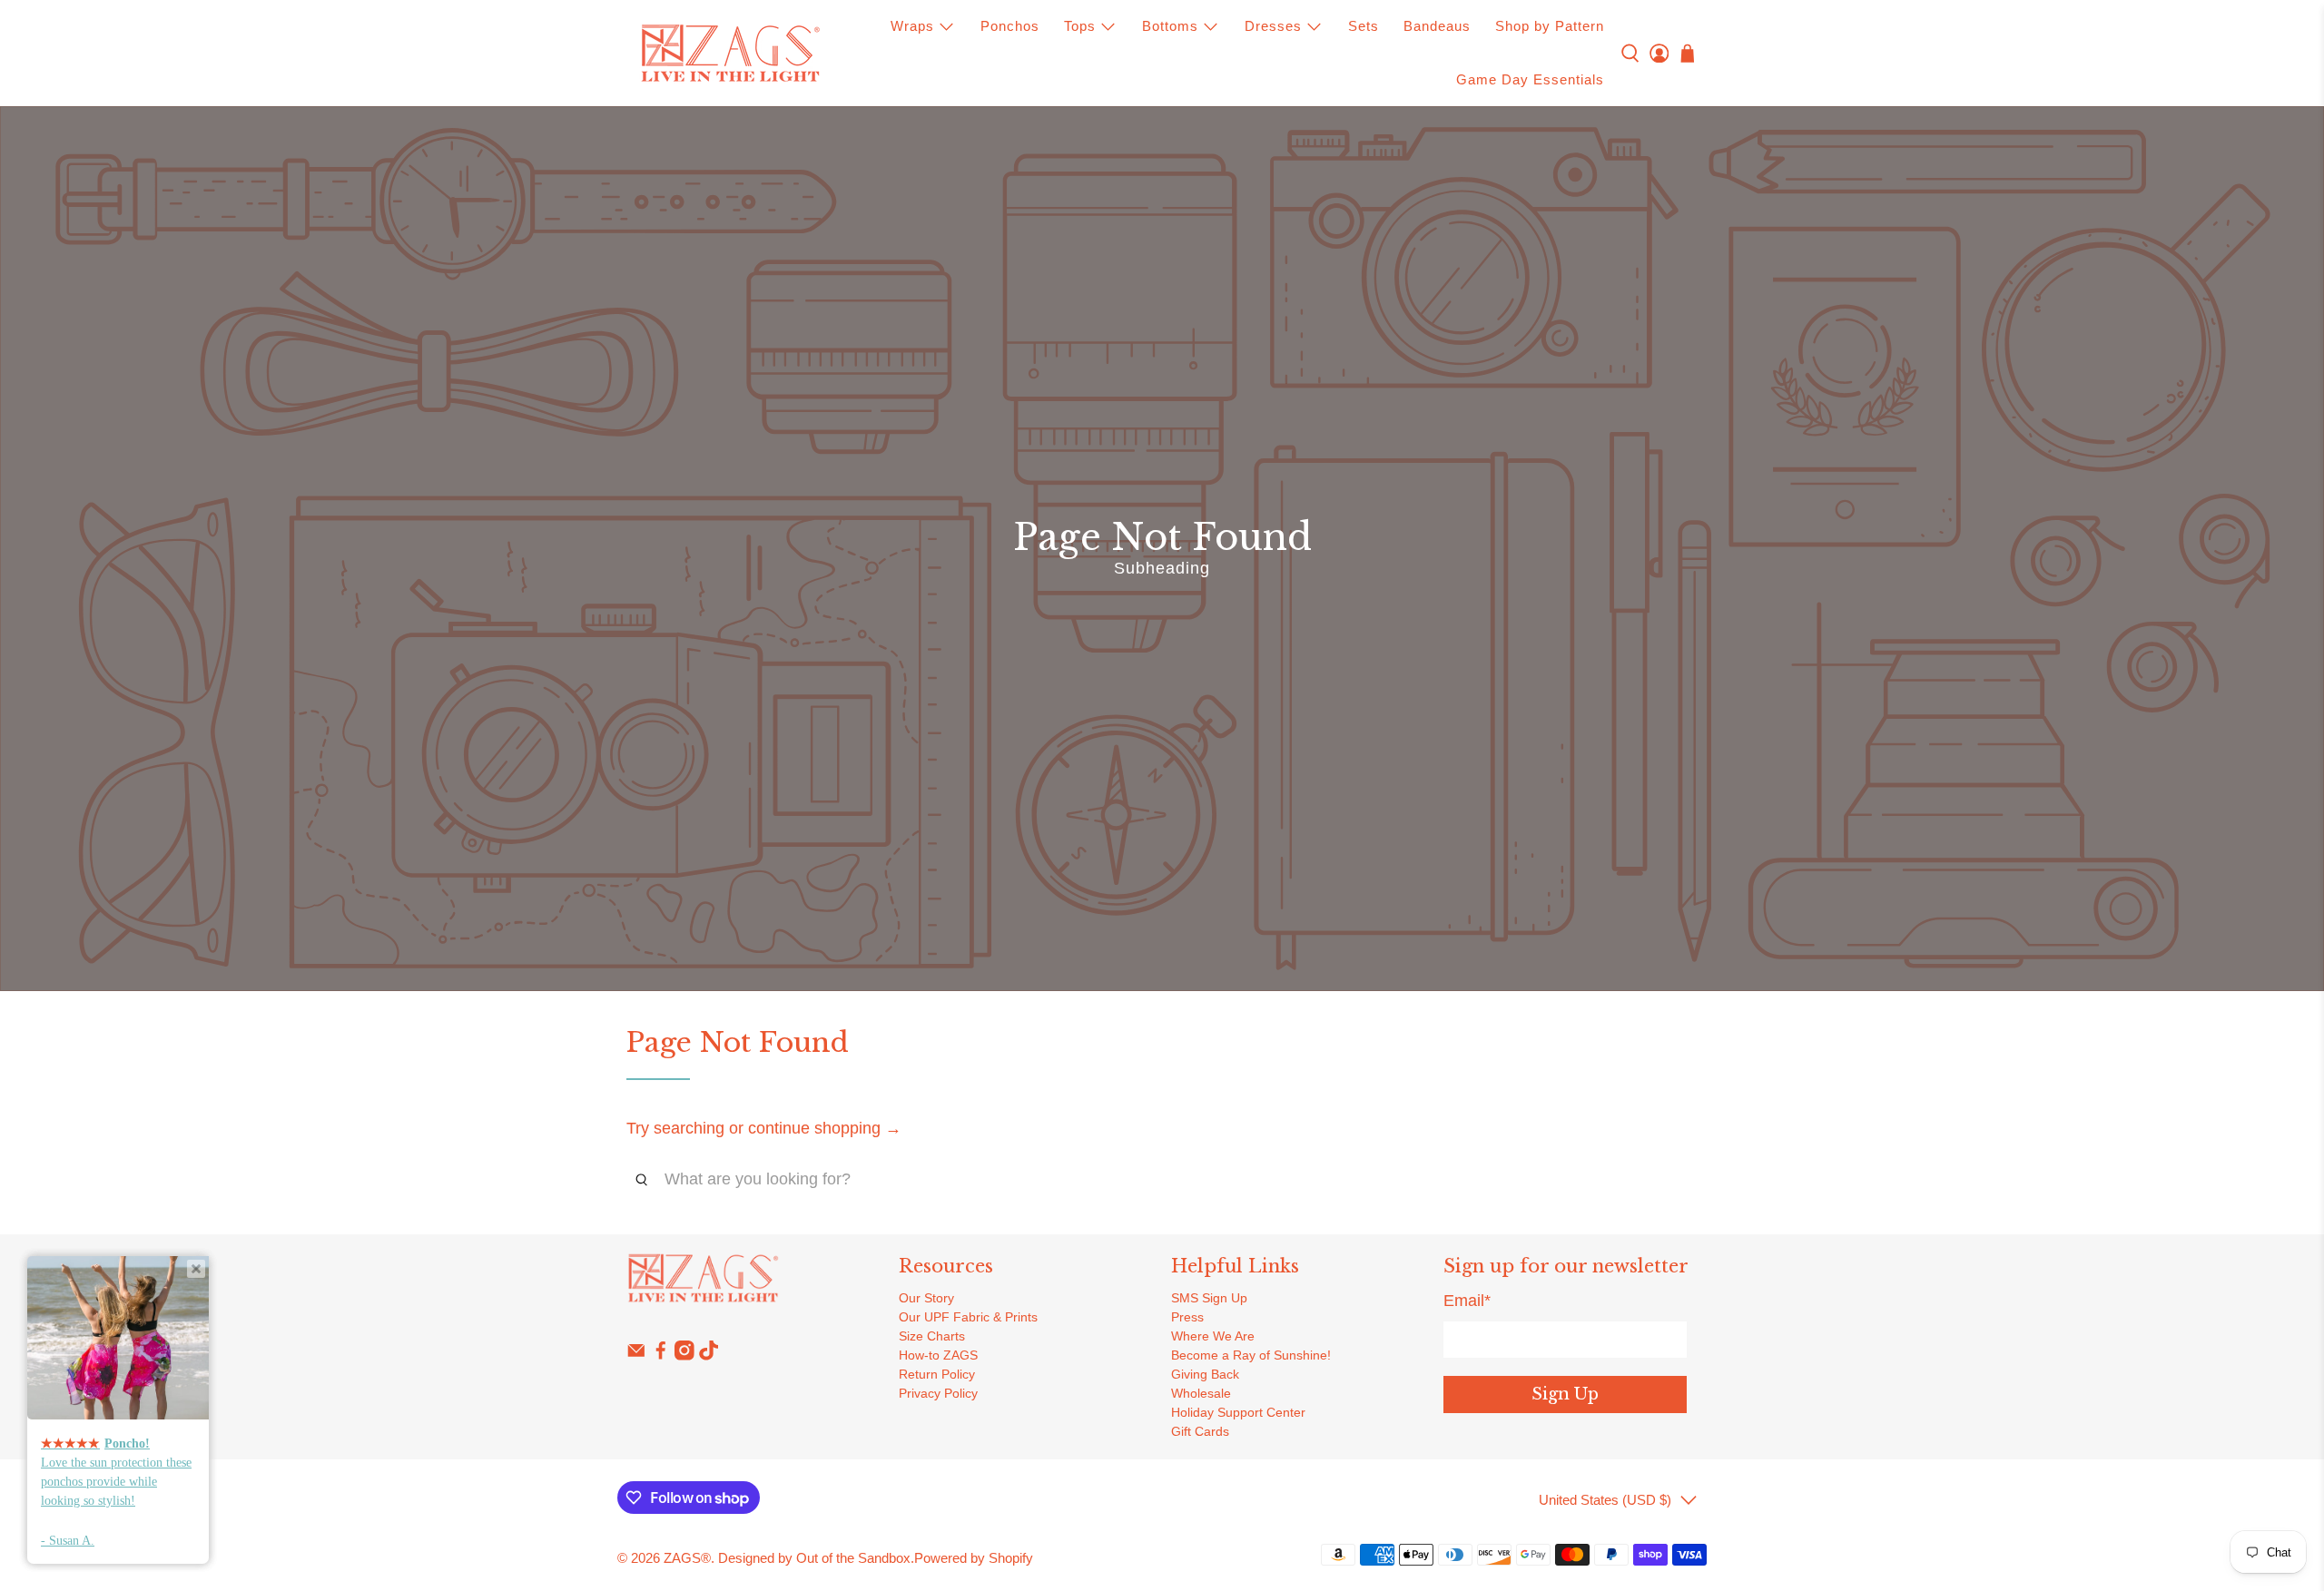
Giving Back (1205, 1374)
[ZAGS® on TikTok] (709, 1356)
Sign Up (1565, 1394)
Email (1467, 1301)
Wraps (912, 26)
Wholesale (1201, 1393)
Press (1187, 1317)
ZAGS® (687, 1558)
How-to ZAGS (938, 1355)
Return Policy (937, 1374)
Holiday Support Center (1238, 1412)
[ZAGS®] (730, 54)
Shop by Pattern (1550, 26)
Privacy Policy (938, 1393)
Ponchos (1010, 26)
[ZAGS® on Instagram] (684, 1356)
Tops (1080, 26)
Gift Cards (1200, 1431)
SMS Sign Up (1209, 1298)
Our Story (926, 1298)
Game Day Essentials (1530, 79)
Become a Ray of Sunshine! (1251, 1355)
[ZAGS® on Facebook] (661, 1356)
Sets (1364, 26)
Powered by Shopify (974, 1558)
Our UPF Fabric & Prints (968, 1317)
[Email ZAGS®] (636, 1356)
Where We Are (1213, 1336)
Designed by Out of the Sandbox (814, 1558)
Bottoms (1170, 26)
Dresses (1273, 26)
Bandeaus (1437, 26)
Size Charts (932, 1336)
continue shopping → (825, 1128)
